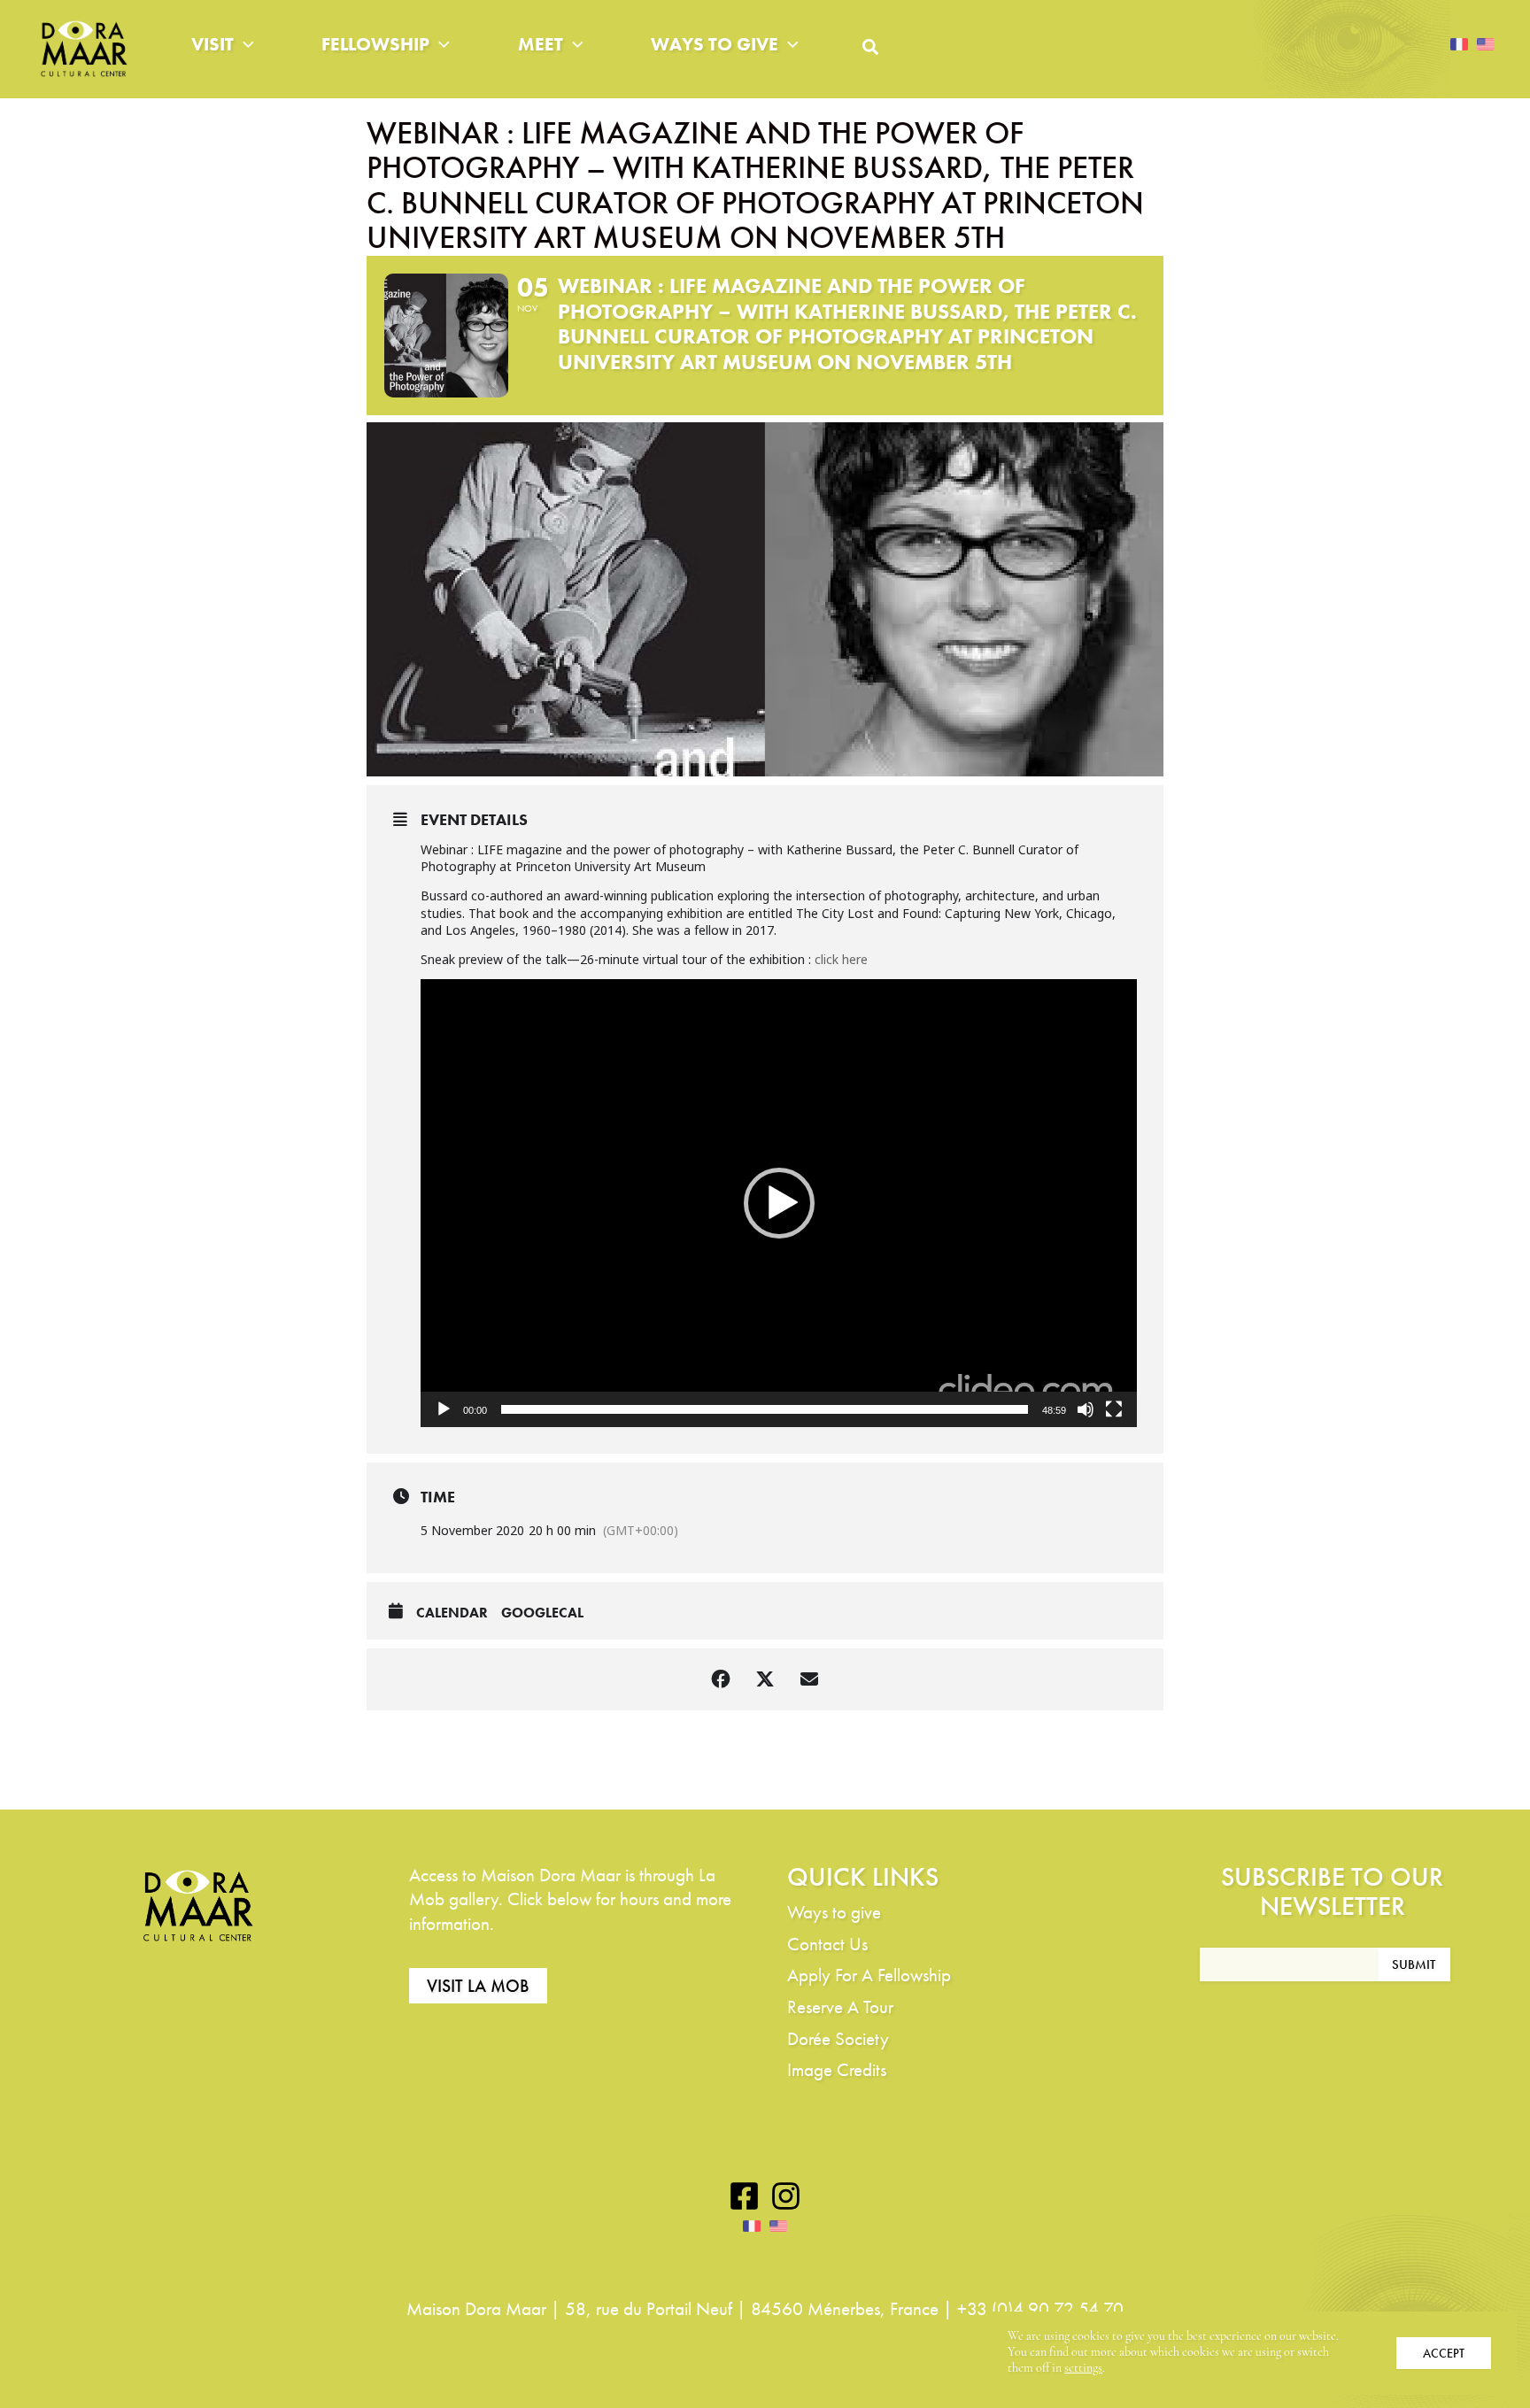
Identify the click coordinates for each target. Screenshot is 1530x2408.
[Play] (444, 1409)
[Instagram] (786, 2196)
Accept (1444, 2353)
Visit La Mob (478, 1986)
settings (1083, 2369)
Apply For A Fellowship (869, 1975)
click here (841, 959)
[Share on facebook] (721, 1679)
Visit (212, 44)
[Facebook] (744, 2196)
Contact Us (827, 1944)
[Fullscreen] (1114, 1409)
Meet (541, 44)
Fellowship (375, 44)
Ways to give (715, 44)
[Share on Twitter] (765, 1679)
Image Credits (837, 2069)
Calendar (452, 1613)
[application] (779, 1203)
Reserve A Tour (840, 2007)
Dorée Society (838, 2038)
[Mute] (1086, 1409)
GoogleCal (542, 1613)
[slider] (765, 1409)
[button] (244, 44)
